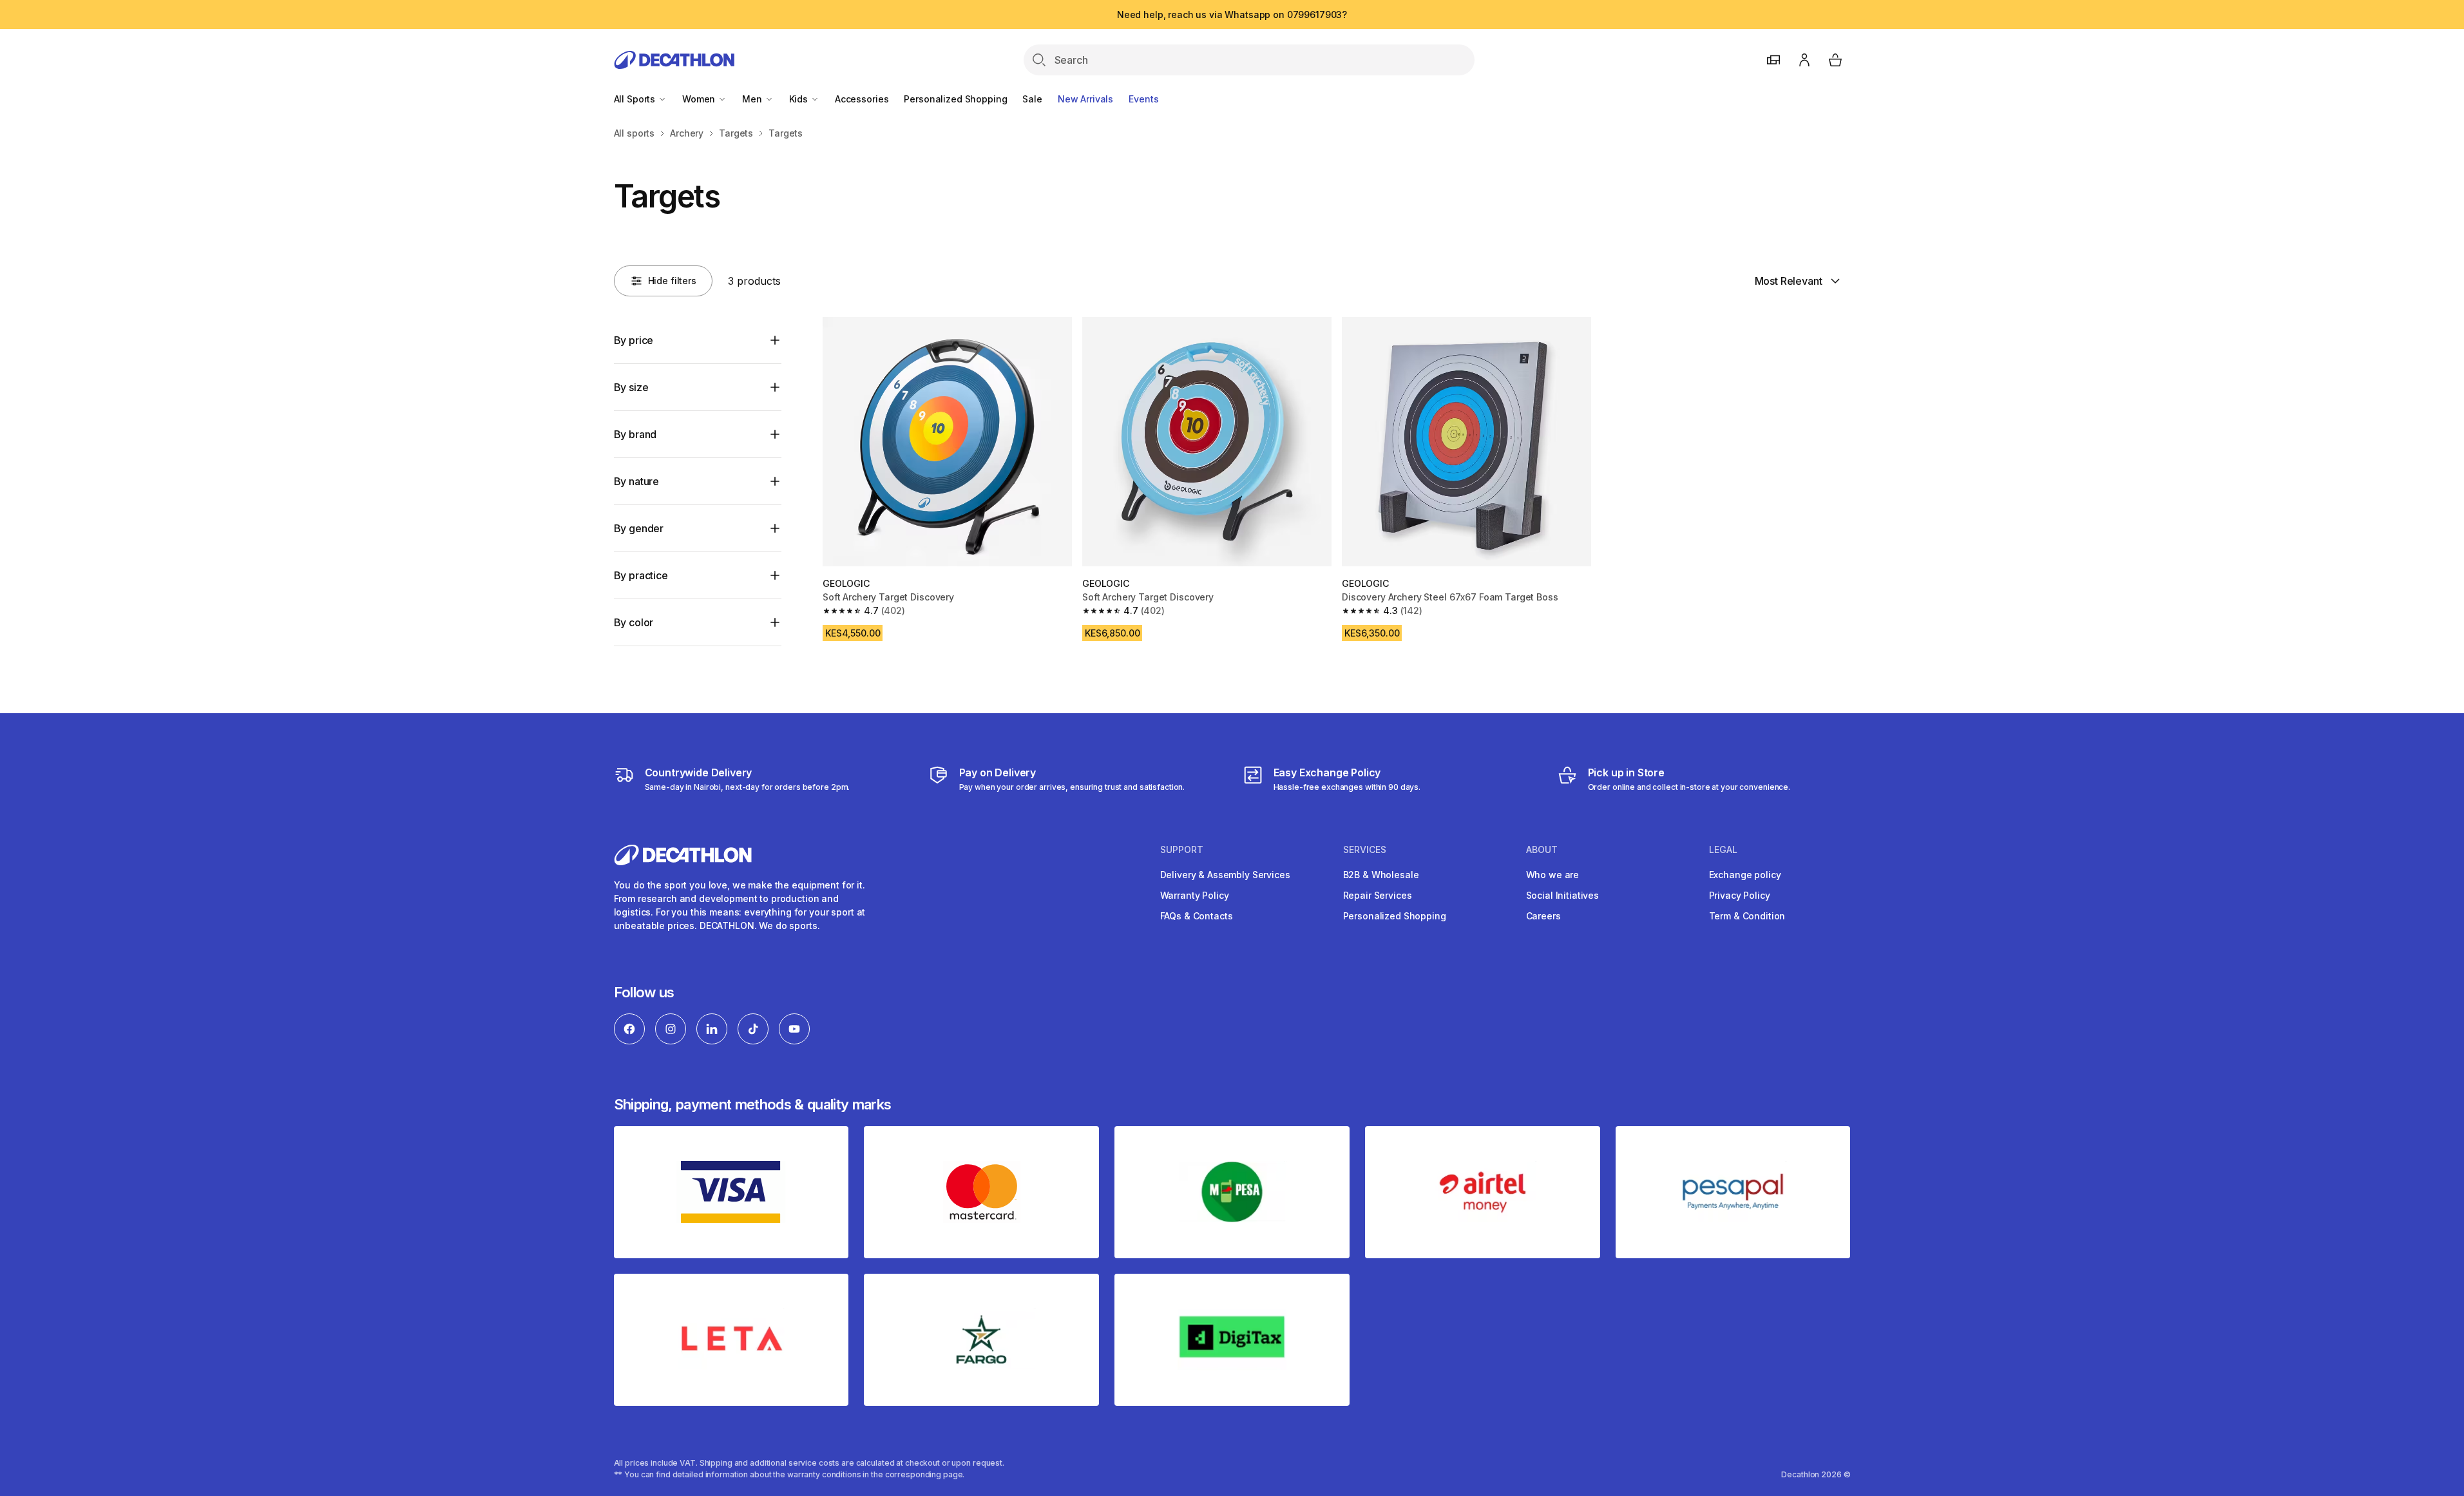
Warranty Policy (1195, 895)
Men (753, 99)
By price (634, 340)
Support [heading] (1182, 850)
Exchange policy (1745, 875)
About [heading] (1542, 850)
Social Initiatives (1562, 895)
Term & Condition (1747, 916)
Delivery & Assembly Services (1225, 875)
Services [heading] (1365, 850)
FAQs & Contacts (1197, 916)
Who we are (1553, 875)
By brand (635, 434)
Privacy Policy (1740, 895)
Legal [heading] (1723, 850)
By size (631, 387)
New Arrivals (1085, 99)
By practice (641, 575)
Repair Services (1378, 895)
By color (634, 622)
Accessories (862, 99)
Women (700, 99)
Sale (1032, 99)
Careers (1543, 916)
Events (1143, 99)
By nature (637, 481)
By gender (639, 528)
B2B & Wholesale (1381, 875)
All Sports (636, 99)
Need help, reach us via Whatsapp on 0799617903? (1232, 14)
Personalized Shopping (955, 99)
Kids (800, 99)
